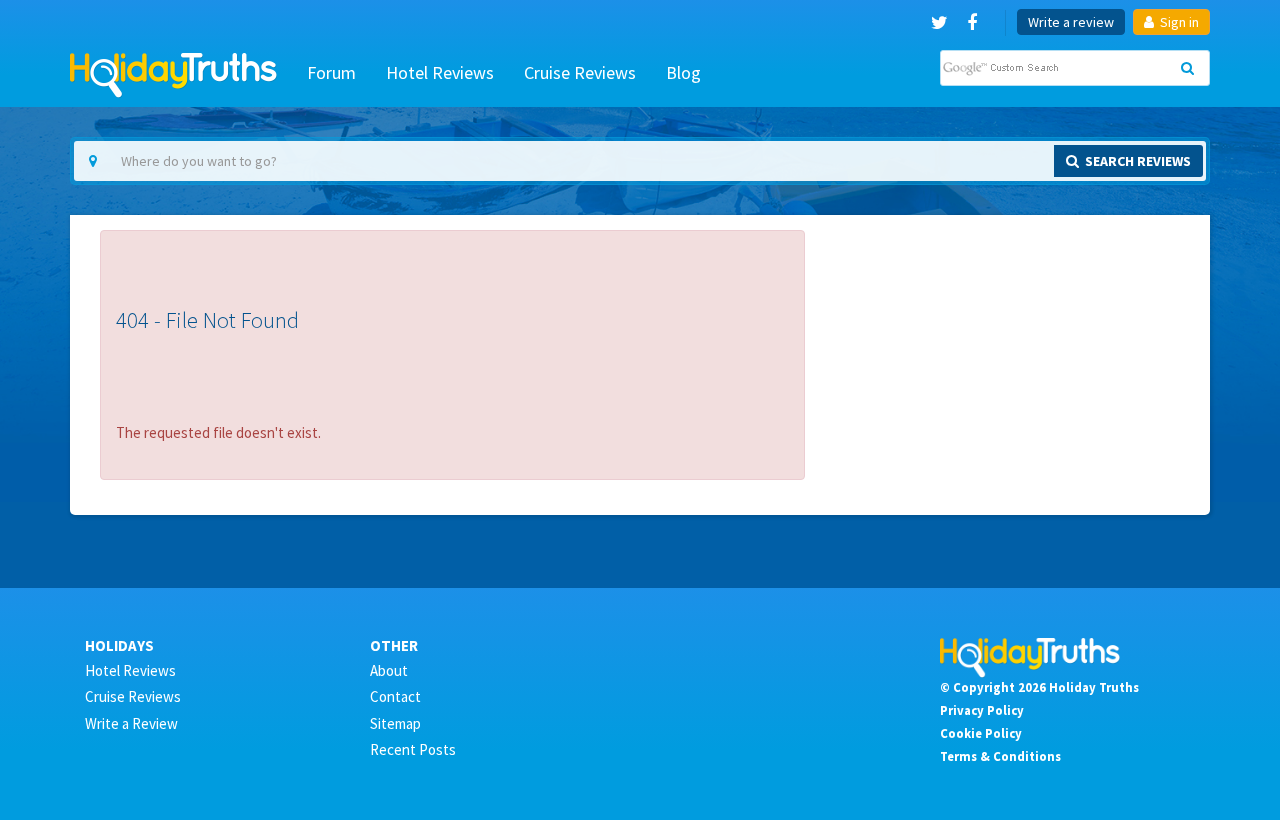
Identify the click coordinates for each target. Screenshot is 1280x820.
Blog (683, 72)
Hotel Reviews (440, 72)
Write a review (1071, 22)
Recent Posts (413, 749)
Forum (331, 72)
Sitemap (395, 723)
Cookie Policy (981, 733)
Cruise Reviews (580, 72)
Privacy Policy (982, 710)
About (389, 670)
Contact (395, 696)
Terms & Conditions (1000, 756)
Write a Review (131, 723)
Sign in (1178, 22)
